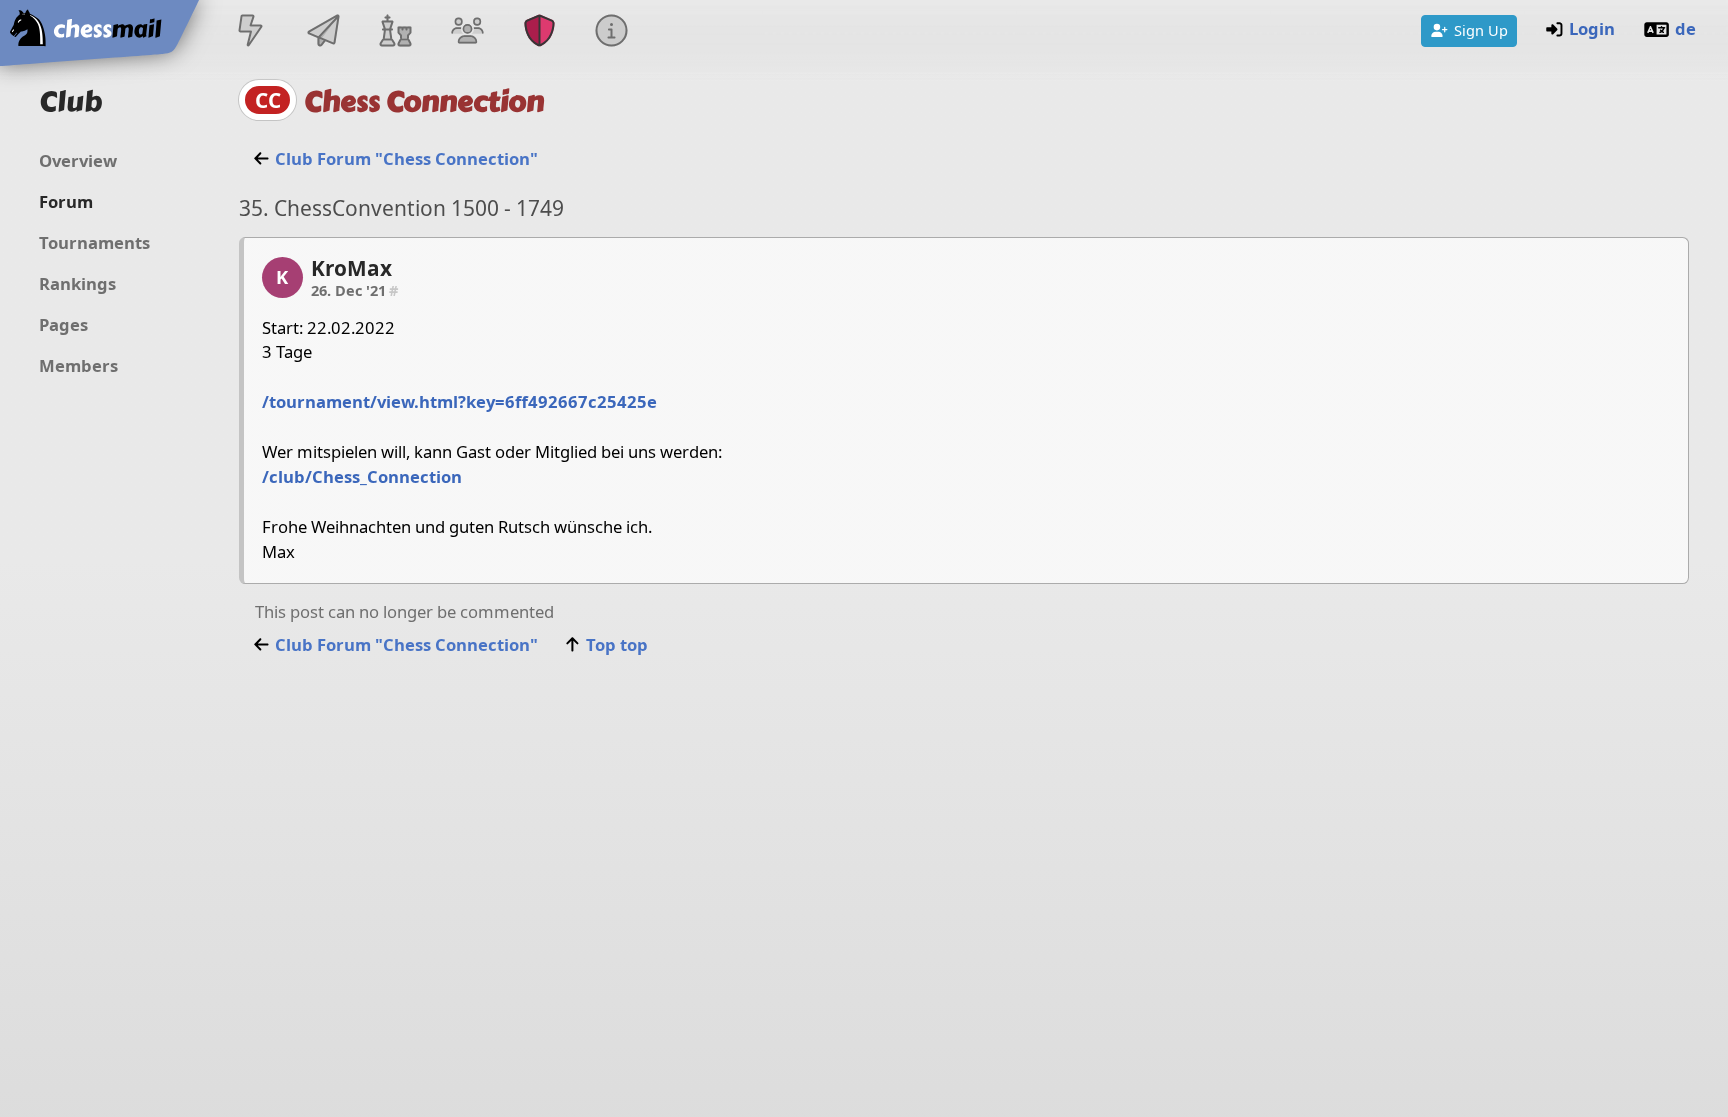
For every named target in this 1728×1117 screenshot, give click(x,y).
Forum (66, 201)
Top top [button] (617, 644)
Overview (78, 160)
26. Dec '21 (354, 290)
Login (1592, 28)
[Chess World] (395, 32)
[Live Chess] (251, 32)
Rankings (77, 283)
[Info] (612, 32)
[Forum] (467, 32)
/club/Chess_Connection (362, 476)
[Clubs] (540, 32)
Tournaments (94, 242)
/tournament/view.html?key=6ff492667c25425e (459, 401)
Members (78, 365)
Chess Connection (424, 101)
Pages (63, 324)
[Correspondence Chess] (323, 32)
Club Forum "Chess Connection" (406, 158)
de (1685, 28)
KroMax (351, 268)
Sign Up (1481, 30)
